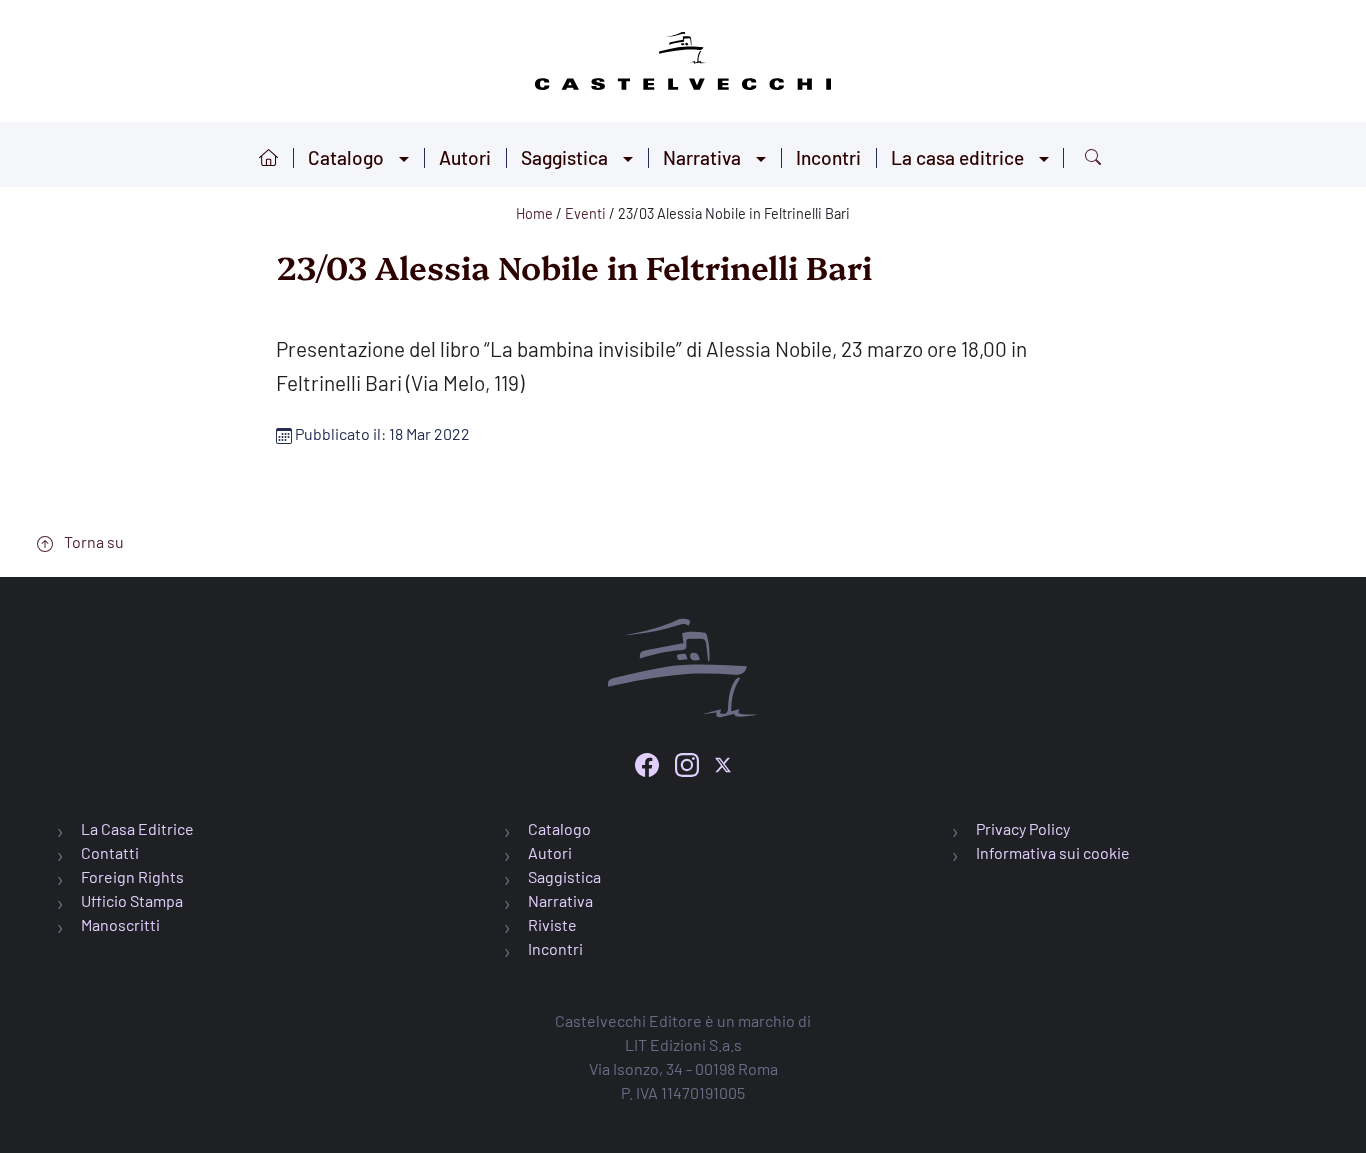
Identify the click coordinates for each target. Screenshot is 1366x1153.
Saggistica (564, 157)
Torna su (92, 541)
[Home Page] (683, 57)
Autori (465, 157)
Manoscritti (120, 924)
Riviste (552, 924)
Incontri (828, 157)
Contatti (110, 852)
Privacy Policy (1023, 828)
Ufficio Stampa (132, 900)
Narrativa (702, 157)
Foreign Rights (132, 876)
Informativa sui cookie (1053, 852)
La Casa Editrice (137, 828)
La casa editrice (957, 157)
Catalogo (346, 157)
